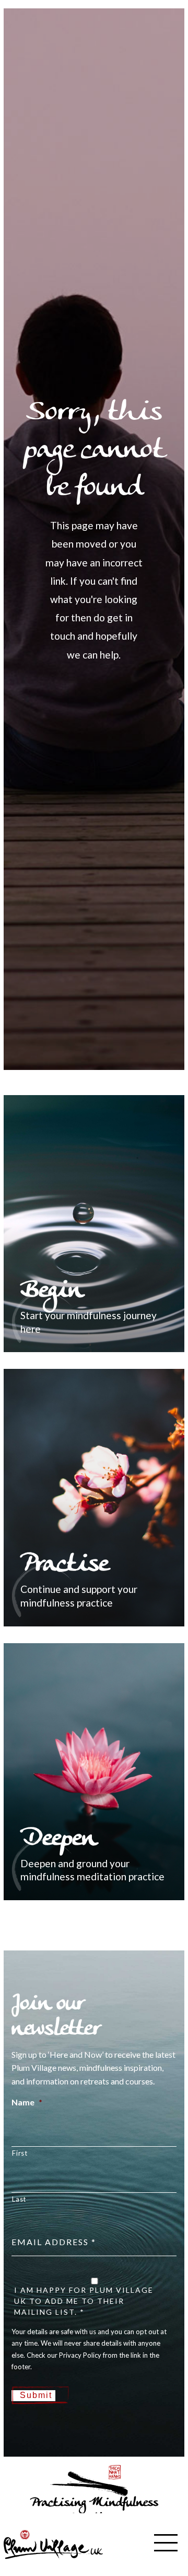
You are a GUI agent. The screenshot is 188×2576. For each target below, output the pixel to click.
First (20, 2153)
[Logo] (53, 2543)
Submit (36, 2395)
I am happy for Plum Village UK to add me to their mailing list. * (84, 2301)
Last (19, 2199)
